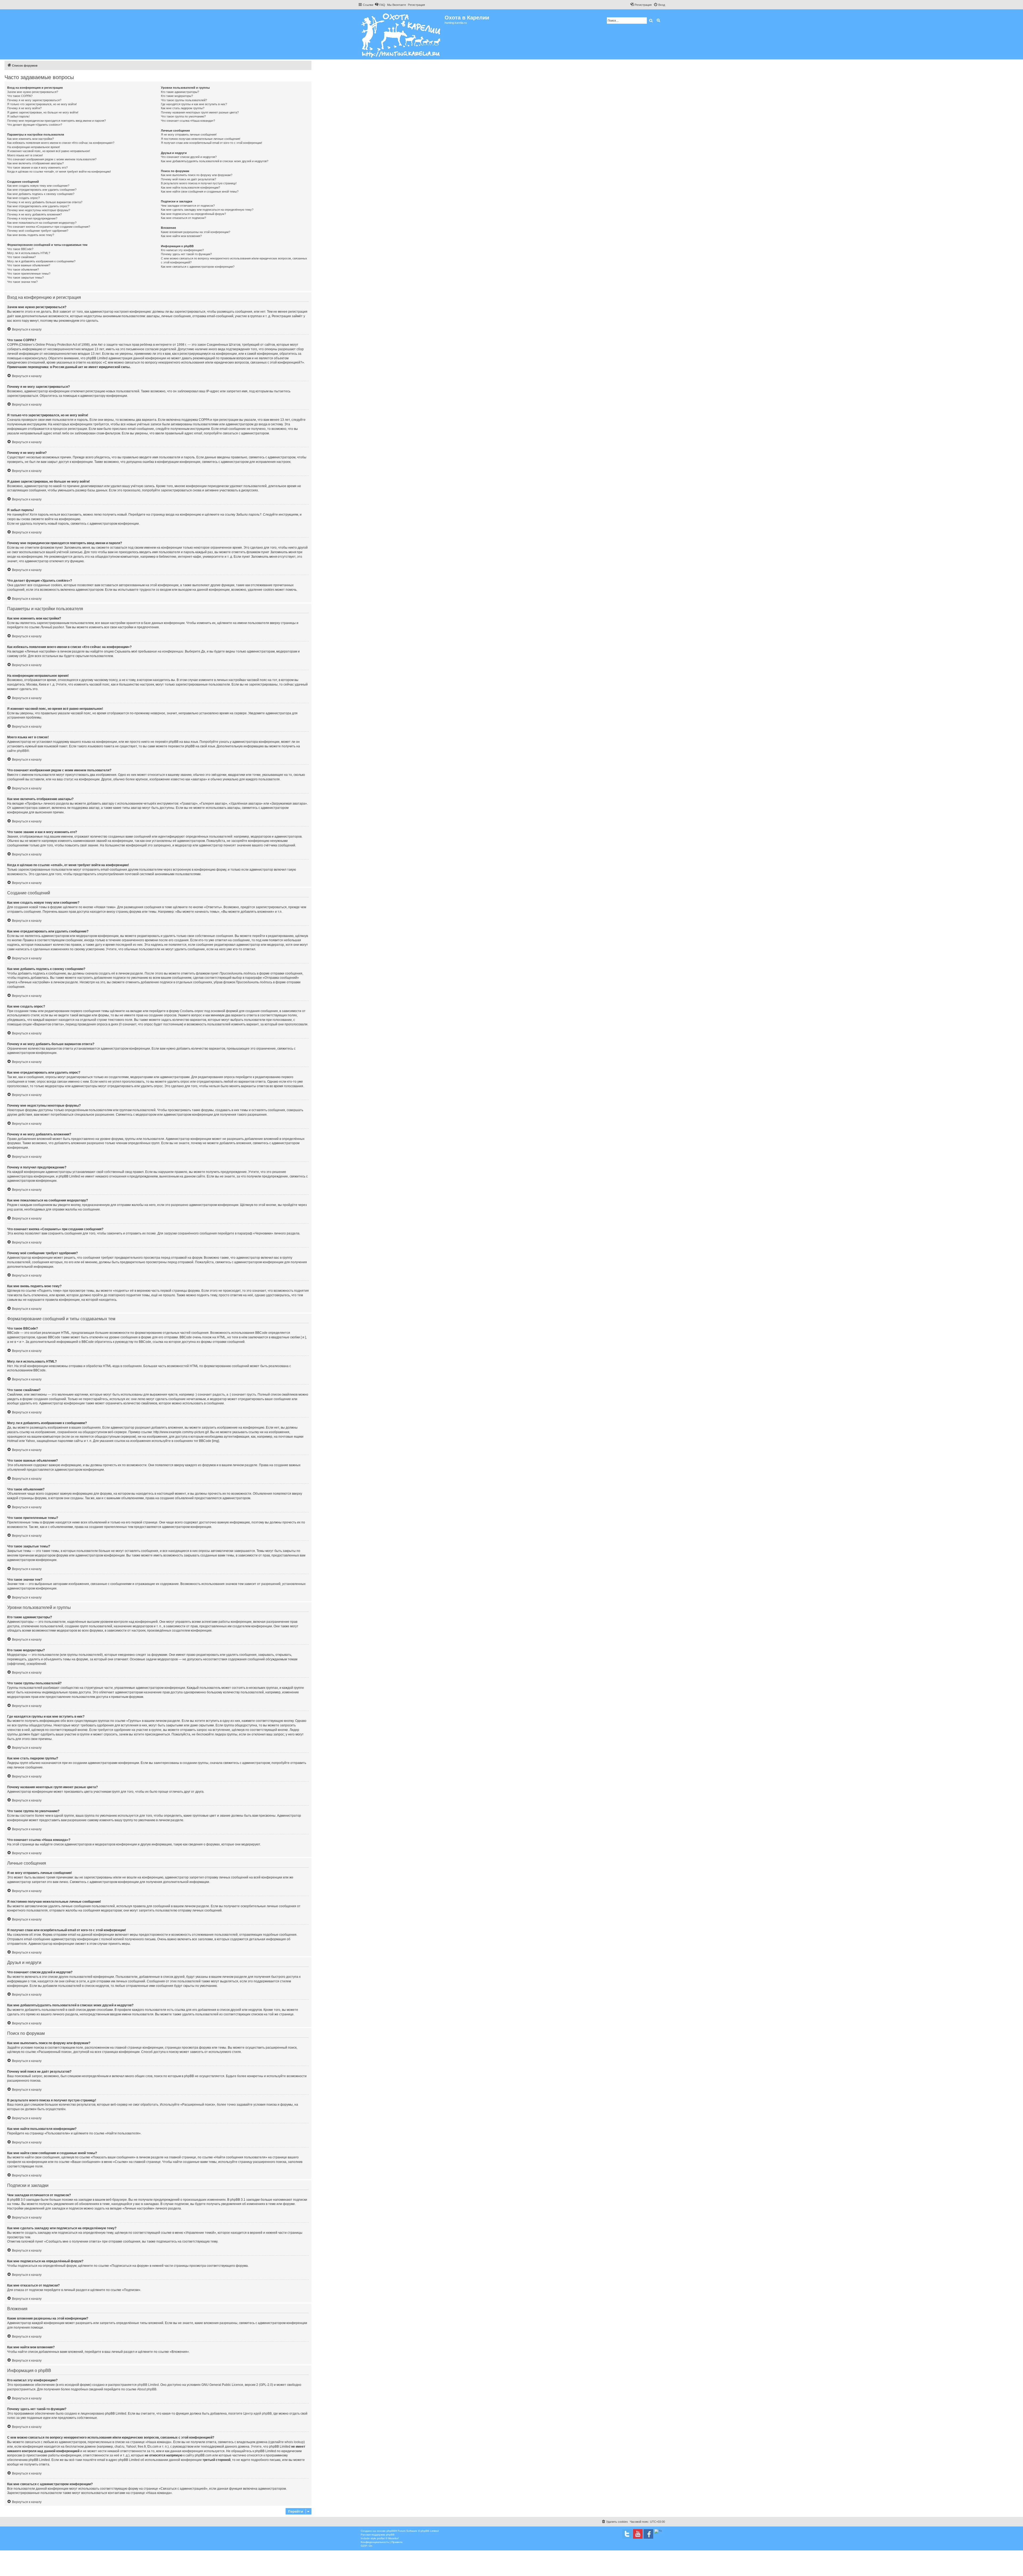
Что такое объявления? (23, 270)
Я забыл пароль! (18, 116)
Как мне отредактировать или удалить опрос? (38, 206)
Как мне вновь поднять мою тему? (31, 235)
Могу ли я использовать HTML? (29, 253)
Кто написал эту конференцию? (182, 250)
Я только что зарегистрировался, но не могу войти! (42, 104)
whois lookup (294, 2442)
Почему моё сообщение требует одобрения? (38, 231)
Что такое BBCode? (20, 249)
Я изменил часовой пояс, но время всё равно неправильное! (49, 151)
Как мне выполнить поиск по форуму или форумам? (197, 175)
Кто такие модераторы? (177, 96)
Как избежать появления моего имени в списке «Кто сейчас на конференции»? (61, 143)
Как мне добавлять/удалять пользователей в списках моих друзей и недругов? (215, 161)
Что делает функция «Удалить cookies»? (35, 125)
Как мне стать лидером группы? (183, 108)
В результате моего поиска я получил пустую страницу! (199, 183)
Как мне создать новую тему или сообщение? (38, 186)
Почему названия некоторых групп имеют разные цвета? (200, 112)
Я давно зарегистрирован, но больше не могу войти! (43, 112)
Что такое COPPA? (20, 96)
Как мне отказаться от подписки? (183, 218)
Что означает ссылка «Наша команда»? (188, 121)
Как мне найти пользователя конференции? (190, 188)
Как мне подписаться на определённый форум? (193, 214)
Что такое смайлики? (21, 257)
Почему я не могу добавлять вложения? (34, 214)
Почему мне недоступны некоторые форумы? (39, 210)
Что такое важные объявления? (29, 265)
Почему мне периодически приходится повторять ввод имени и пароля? (56, 121)
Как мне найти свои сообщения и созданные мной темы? (200, 191)
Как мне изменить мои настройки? (31, 139)
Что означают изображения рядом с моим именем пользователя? (52, 159)
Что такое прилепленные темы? (29, 274)
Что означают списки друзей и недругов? (189, 157)
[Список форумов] (401, 34)
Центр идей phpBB (257, 2414)
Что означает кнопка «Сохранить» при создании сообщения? (49, 227)
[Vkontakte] (627, 2534)
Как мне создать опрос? (23, 198)
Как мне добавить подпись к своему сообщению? (41, 194)
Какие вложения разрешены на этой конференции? (196, 232)
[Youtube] (638, 2534)
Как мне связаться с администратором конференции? (198, 267)
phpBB (22, 751)
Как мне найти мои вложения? (181, 236)
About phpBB (147, 2389)
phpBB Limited (148, 2385)
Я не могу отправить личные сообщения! (189, 134)
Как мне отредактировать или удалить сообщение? (42, 190)
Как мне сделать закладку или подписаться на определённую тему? (207, 210)
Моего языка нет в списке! (25, 155)
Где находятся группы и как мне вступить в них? (194, 104)
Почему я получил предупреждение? (32, 218)
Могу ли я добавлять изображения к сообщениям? (41, 261)
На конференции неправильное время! (34, 147)
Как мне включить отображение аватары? (35, 163)
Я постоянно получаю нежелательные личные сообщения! (201, 139)
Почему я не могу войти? (24, 108)
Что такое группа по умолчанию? (183, 116)
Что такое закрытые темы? (25, 278)
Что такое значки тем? (22, 282)
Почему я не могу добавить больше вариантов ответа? (45, 202)
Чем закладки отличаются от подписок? (188, 206)
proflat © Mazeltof (388, 2538)
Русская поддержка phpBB (378, 2535)
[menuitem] (380, 5)
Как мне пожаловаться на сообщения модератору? (42, 223)
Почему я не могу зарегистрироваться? (34, 100)
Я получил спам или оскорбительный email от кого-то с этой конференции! (212, 143)
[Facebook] (648, 2534)
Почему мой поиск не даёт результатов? (188, 179)
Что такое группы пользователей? (184, 100)
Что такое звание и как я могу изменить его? (37, 168)
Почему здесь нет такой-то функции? (186, 254)
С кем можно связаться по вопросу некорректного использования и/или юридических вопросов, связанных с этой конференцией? (234, 260)
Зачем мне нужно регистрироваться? (33, 92)
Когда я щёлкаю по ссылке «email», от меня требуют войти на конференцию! (59, 172)
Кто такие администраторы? (180, 92)
